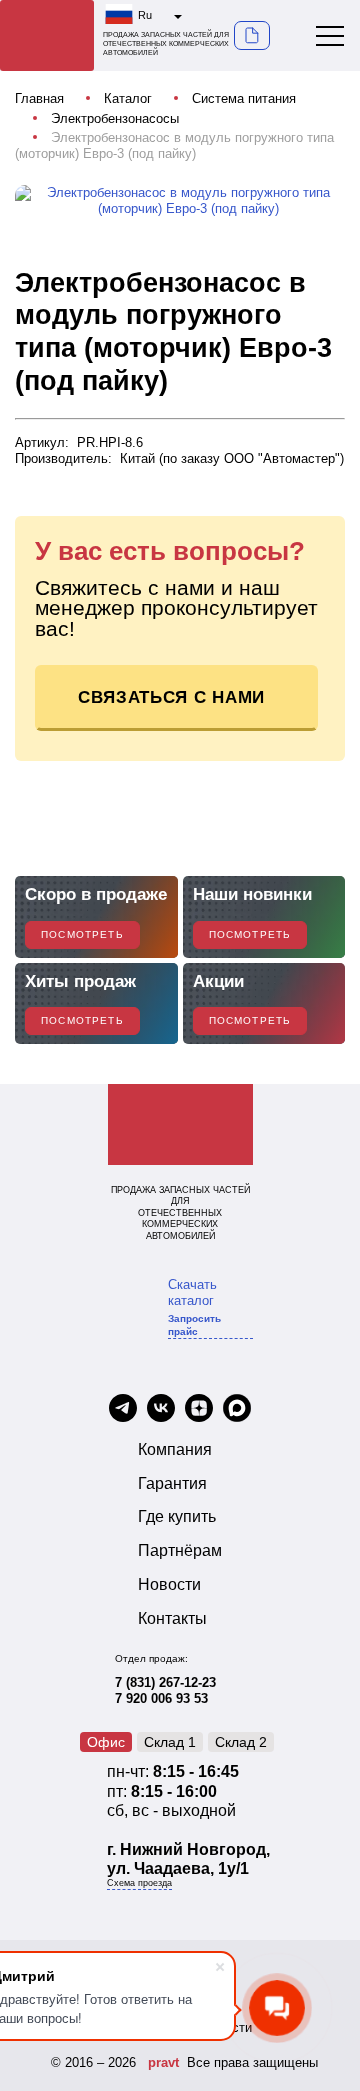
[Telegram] (123, 1410)
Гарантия (172, 1483)
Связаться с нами (171, 697)
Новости (169, 1584)
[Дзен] (199, 1410)
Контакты (172, 1618)
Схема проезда (139, 1883)
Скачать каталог (192, 1292)
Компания (175, 1449)
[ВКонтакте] (161, 1410)
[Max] (237, 1410)
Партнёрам (180, 1550)
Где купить (177, 1516)
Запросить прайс (194, 1324)
